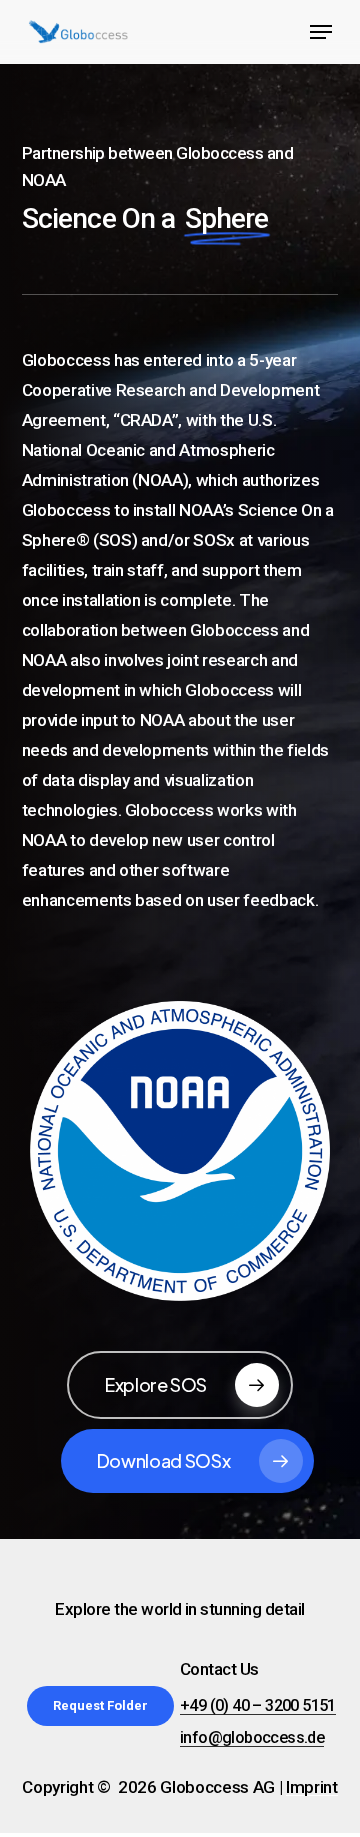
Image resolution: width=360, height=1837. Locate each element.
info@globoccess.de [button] (252, 1738)
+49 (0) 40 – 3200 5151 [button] (258, 1706)
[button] (321, 32)
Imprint (312, 1787)
